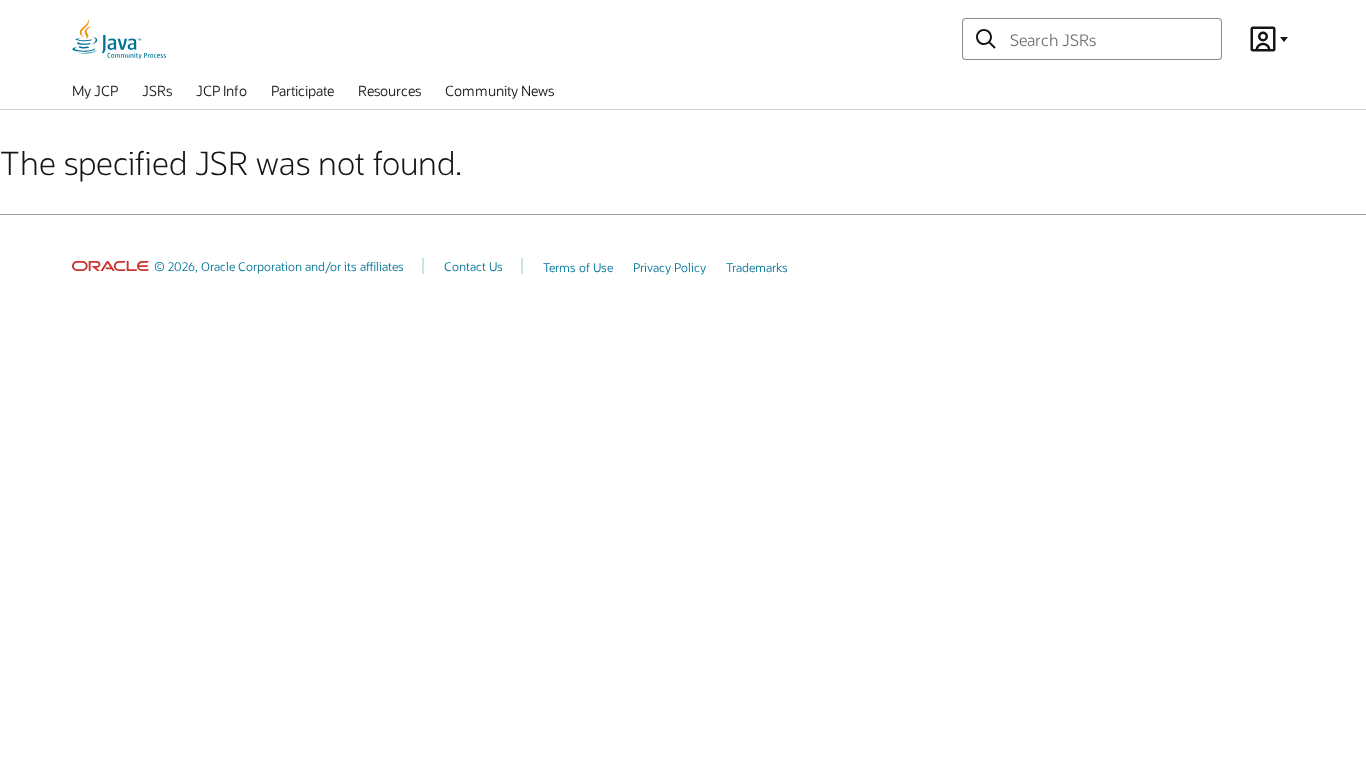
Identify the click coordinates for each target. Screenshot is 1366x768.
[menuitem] (95, 95)
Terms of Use (578, 267)
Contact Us (473, 266)
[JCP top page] (119, 39)
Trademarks (757, 267)
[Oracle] (110, 266)
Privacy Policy (669, 267)
